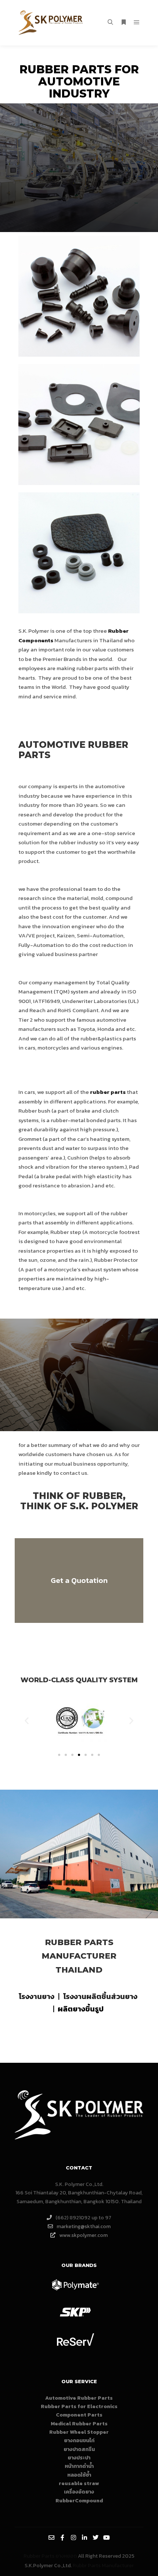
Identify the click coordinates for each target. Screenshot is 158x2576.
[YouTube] (107, 2538)
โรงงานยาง (37, 1996)
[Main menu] (137, 22)
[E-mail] (51, 2538)
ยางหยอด (66, 2556)
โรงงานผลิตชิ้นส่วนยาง (100, 1996)
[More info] (123, 22)
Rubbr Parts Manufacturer (103, 2566)
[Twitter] (96, 2538)
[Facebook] (62, 2538)
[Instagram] (73, 2538)
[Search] (110, 22)
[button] (27, 1721)
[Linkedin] (85, 2538)
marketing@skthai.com (84, 2226)
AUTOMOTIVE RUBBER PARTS (73, 750)
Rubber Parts (79, 1942)
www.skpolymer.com (83, 2235)
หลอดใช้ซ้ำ (79, 2475)
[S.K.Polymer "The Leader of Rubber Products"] (51, 23)
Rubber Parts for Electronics (79, 2406)
